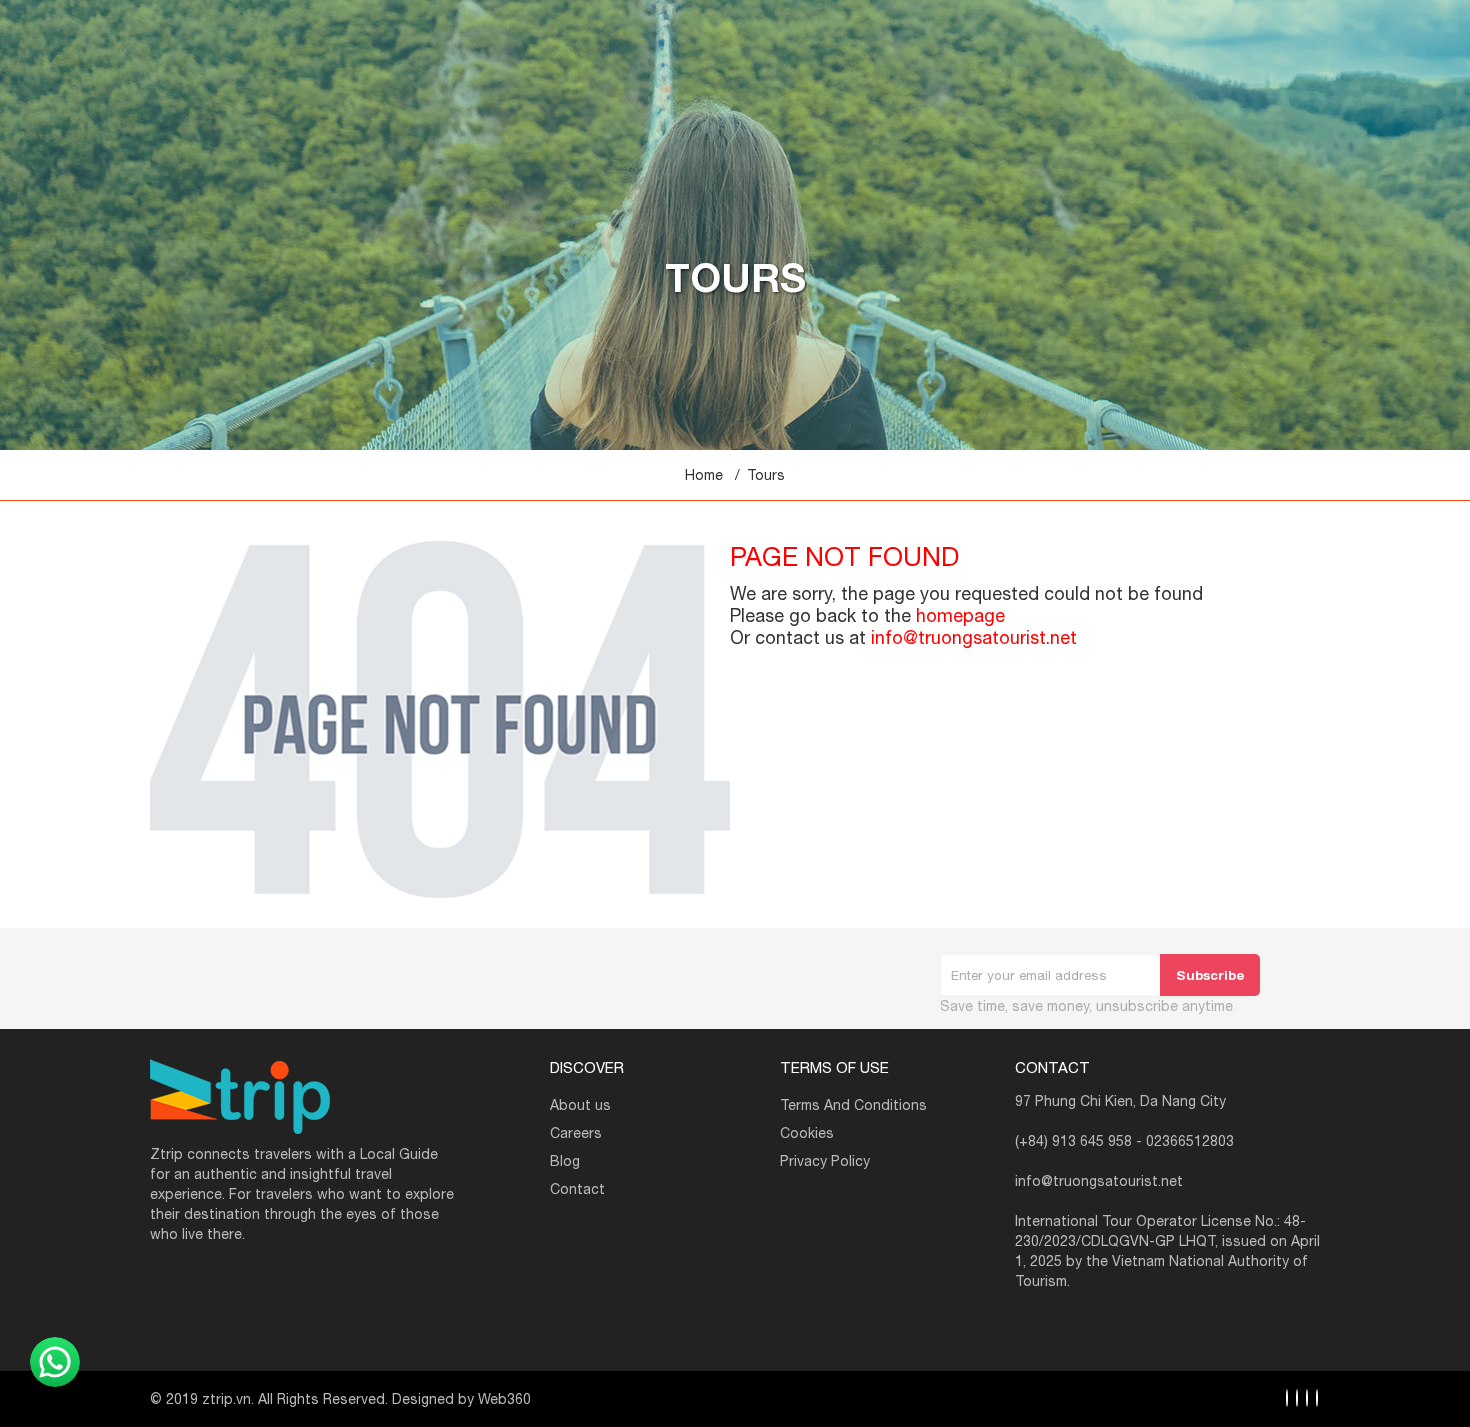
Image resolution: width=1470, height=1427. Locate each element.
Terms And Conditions (853, 1105)
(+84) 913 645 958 (1073, 1141)
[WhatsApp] (55, 1362)
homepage (960, 615)
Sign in (1280, 12)
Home (704, 475)
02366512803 (1190, 1141)
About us (580, 1105)
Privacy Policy (825, 1161)
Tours (766, 475)
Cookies (807, 1133)
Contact (577, 1189)
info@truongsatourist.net (974, 637)
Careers (576, 1133)
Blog (565, 1161)
